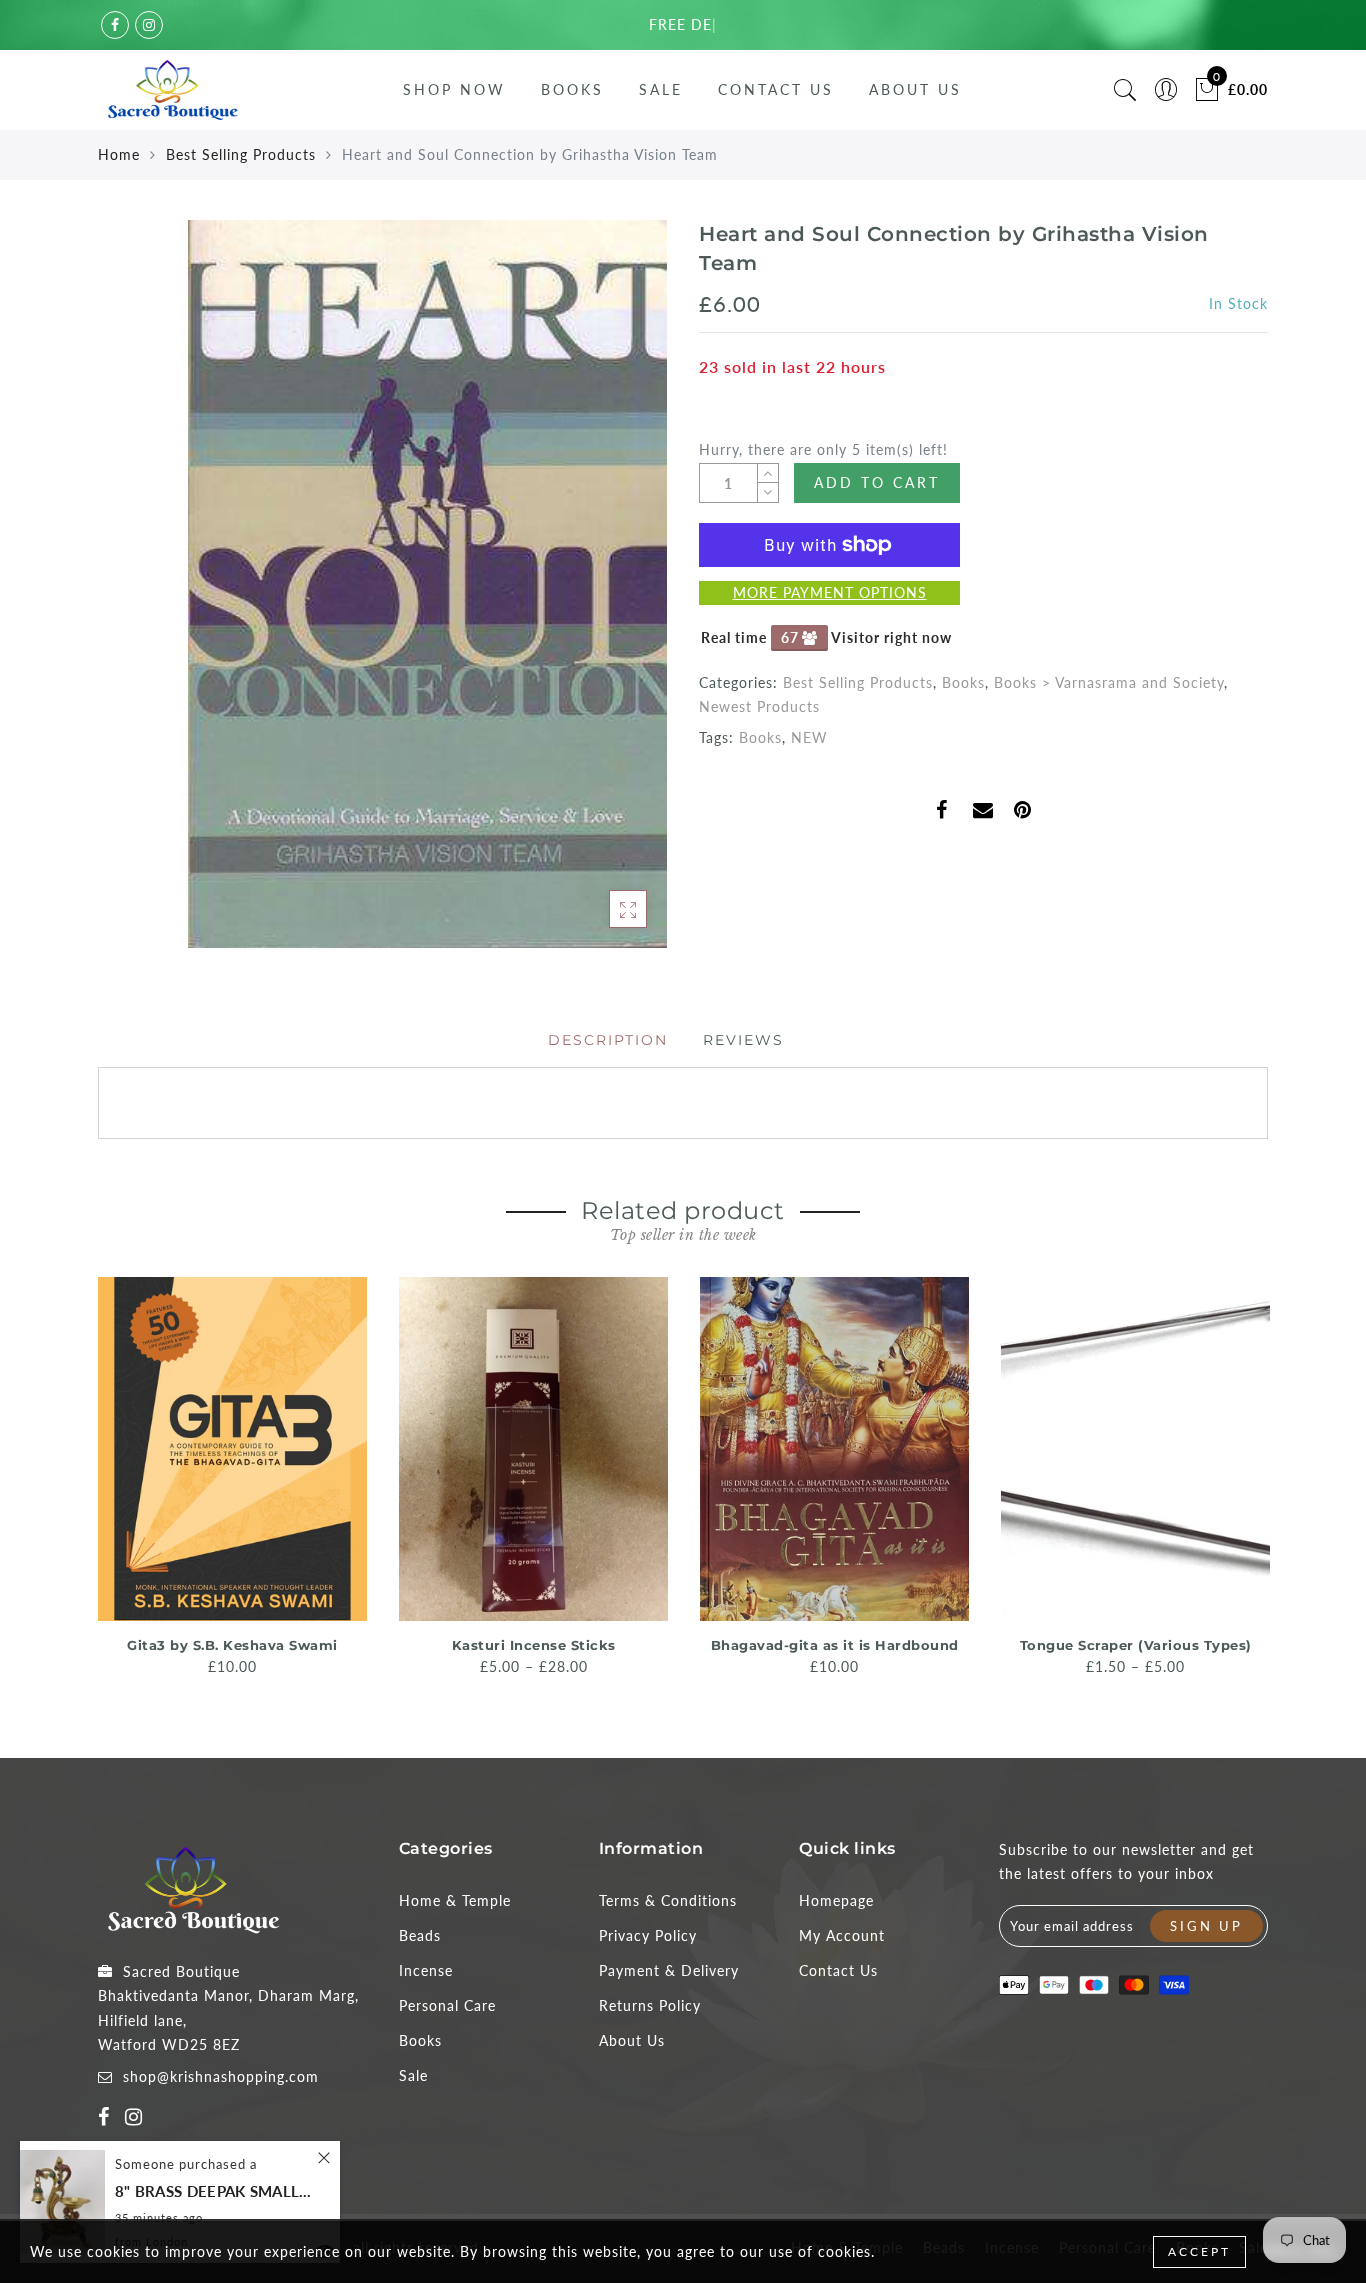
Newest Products (759, 706)
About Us (915, 89)
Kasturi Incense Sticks (534, 1645)
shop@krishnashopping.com (221, 2076)
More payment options (830, 592)
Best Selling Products (241, 154)
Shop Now (454, 89)
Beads (420, 1935)
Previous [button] (84, 1484)
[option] (232, 1478)
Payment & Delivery (669, 1970)
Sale (661, 89)
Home (119, 154)
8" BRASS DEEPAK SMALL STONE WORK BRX (215, 2191)
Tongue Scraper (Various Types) (1136, 1645)
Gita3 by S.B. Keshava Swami (232, 1645)
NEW (809, 737)
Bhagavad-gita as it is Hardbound (835, 1645)
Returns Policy (650, 2005)
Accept (1199, 2251)
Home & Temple (455, 1900)
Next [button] (1256, 1484)
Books (572, 89)
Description (608, 1040)
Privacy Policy (648, 1935)
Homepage (836, 1900)
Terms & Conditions (668, 1900)
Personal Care (447, 2005)
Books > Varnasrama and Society (1109, 682)
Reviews (743, 1040)
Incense (426, 1970)
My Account (842, 1935)
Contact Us (776, 89)
